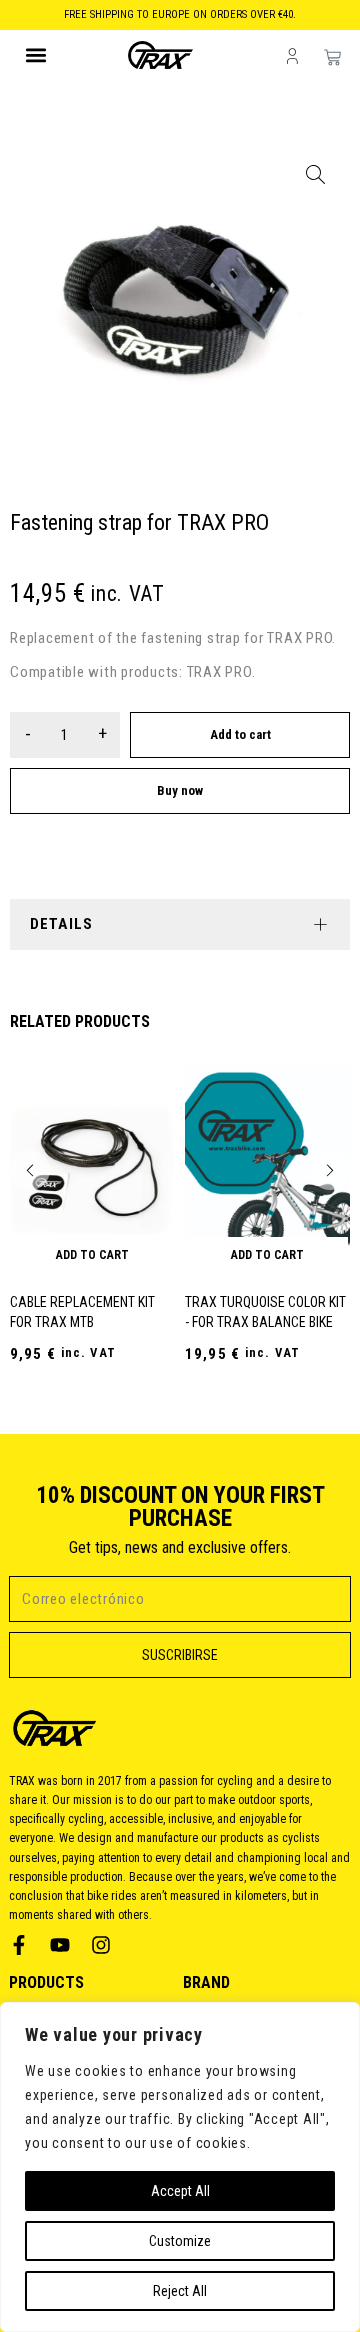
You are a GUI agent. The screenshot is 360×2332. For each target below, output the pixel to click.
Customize (180, 2241)
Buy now (180, 790)
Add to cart (240, 734)
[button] (36, 55)
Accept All (180, 2191)
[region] (180, 2167)
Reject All (180, 2291)
